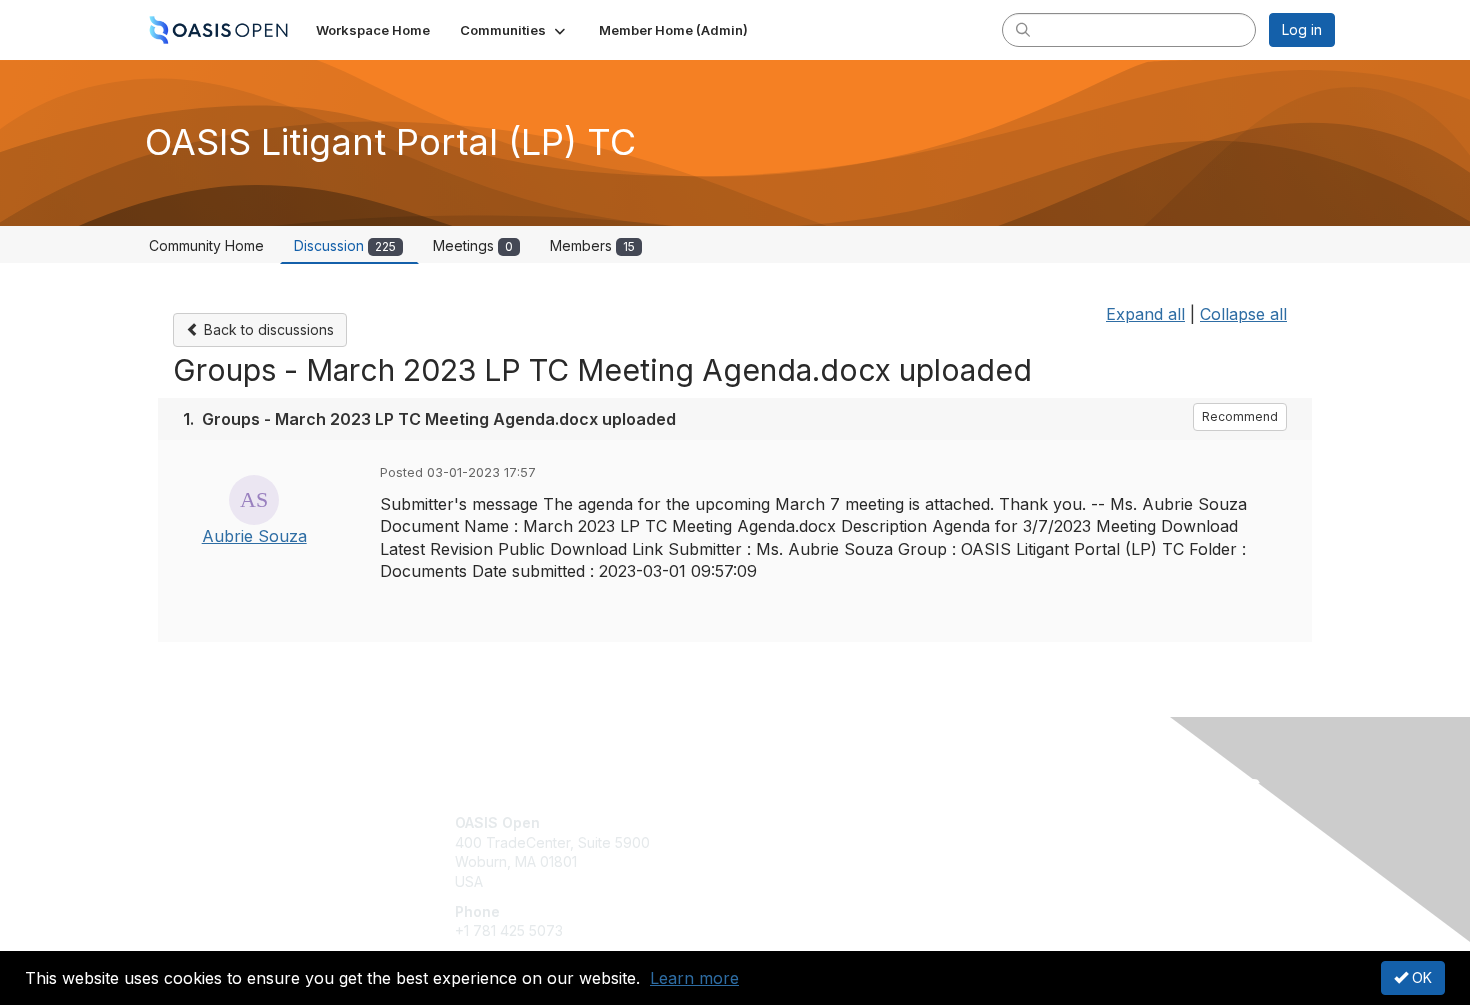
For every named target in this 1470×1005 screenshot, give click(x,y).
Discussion (345, 245)
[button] (514, 30)
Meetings (473, 245)
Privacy (1056, 842)
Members (592, 245)
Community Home (206, 245)
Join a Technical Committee (834, 881)
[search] (1023, 29)
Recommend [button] (1240, 416)
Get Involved (785, 822)
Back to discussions (267, 329)
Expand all (1145, 314)
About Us (1062, 822)
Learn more (694, 978)
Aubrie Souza (254, 536)
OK (1420, 977)
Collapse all (1243, 314)
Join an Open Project (813, 852)
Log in (1302, 29)
